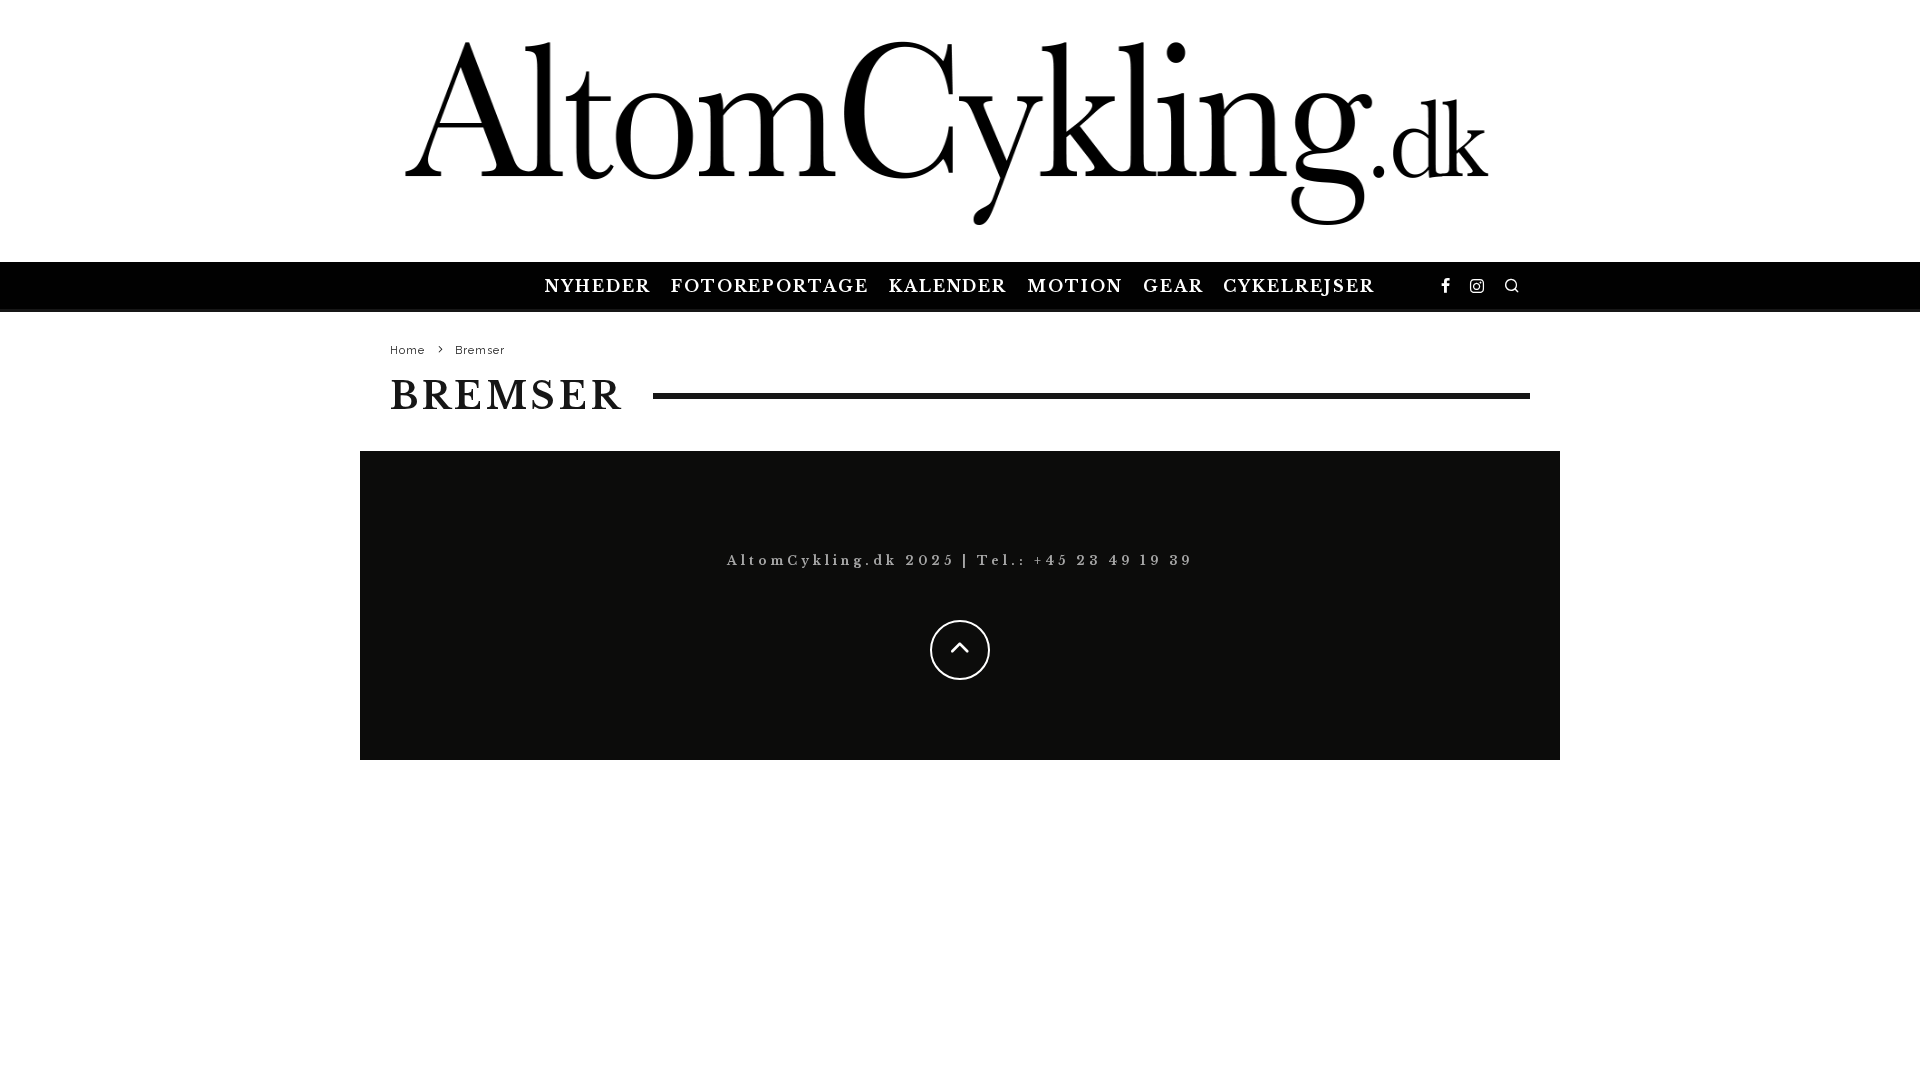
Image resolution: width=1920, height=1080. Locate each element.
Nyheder (597, 286)
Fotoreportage (770, 286)
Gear (1173, 286)
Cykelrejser (1298, 286)
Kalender (948, 286)
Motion (1075, 286)
